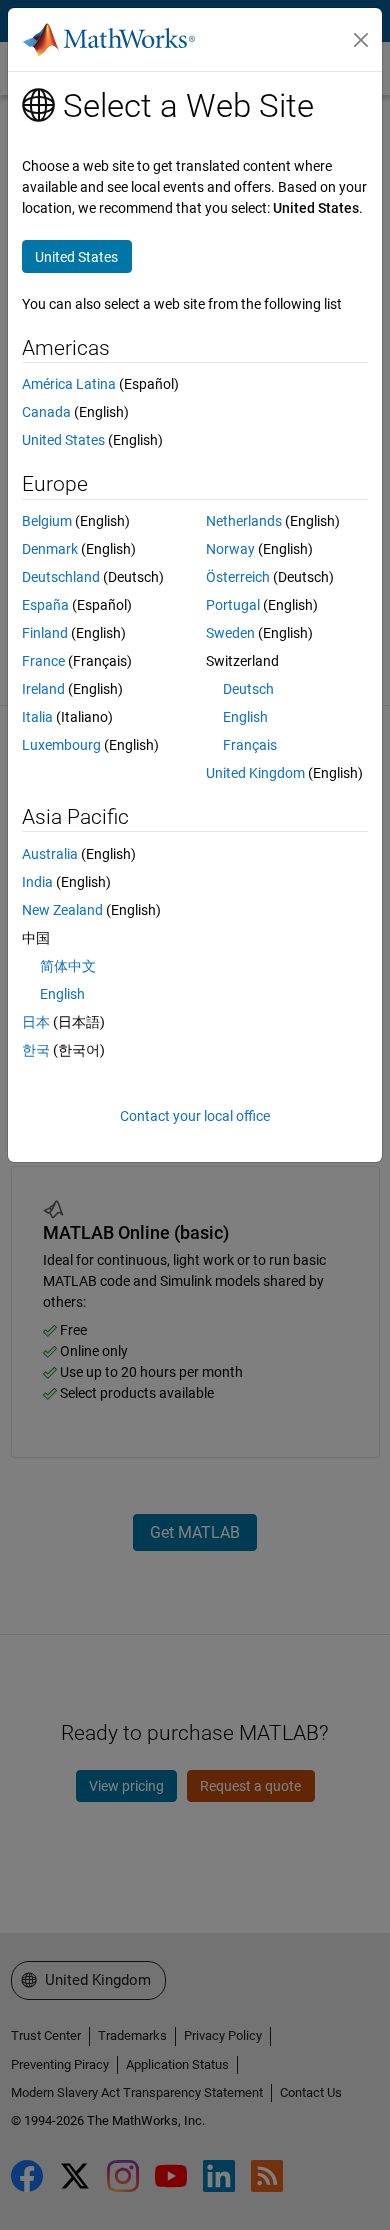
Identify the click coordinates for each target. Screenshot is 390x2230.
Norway (230, 549)
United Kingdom (255, 773)
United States (63, 440)
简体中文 (68, 966)
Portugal (233, 605)
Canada (46, 412)
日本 (36, 1022)
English (245, 717)
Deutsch (248, 689)
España (45, 605)
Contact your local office (195, 1116)
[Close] (361, 40)
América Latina (69, 384)
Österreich (238, 577)
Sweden (230, 633)
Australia (50, 854)
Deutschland (61, 577)
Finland (45, 633)
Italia (37, 717)
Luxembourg (61, 745)
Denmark (50, 549)
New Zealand (62, 910)
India (37, 882)
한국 (36, 1050)
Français (250, 745)
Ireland (43, 689)
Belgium (47, 521)
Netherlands (244, 521)
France (43, 661)
